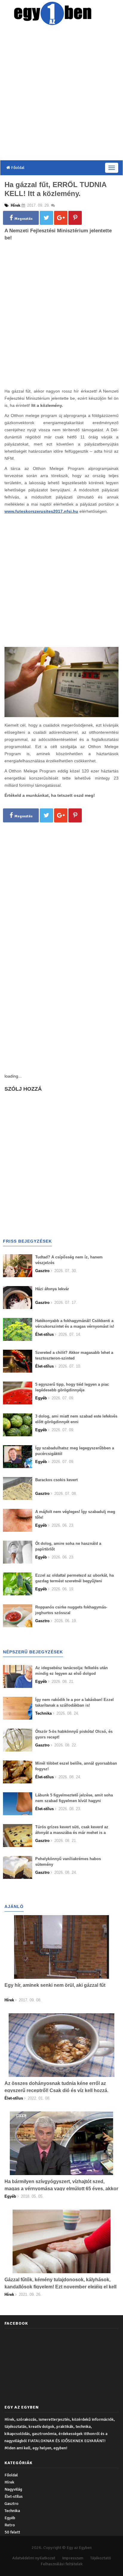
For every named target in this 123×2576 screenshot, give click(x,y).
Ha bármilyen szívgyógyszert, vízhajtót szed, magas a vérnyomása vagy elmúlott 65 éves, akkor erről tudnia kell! (61, 2189)
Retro (10, 2525)
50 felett (12, 2532)
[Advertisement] (61, 94)
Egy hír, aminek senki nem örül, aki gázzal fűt (55, 1985)
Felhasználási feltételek (62, 2564)
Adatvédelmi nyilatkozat (34, 2558)
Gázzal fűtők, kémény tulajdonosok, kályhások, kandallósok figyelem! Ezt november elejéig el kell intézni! (60, 2287)
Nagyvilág (13, 2489)
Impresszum (73, 2558)
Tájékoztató (101, 2558)
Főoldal (17, 168)
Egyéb (10, 2518)
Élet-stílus (14, 2496)
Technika (12, 2511)
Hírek (9, 2482)
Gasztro (11, 2504)
